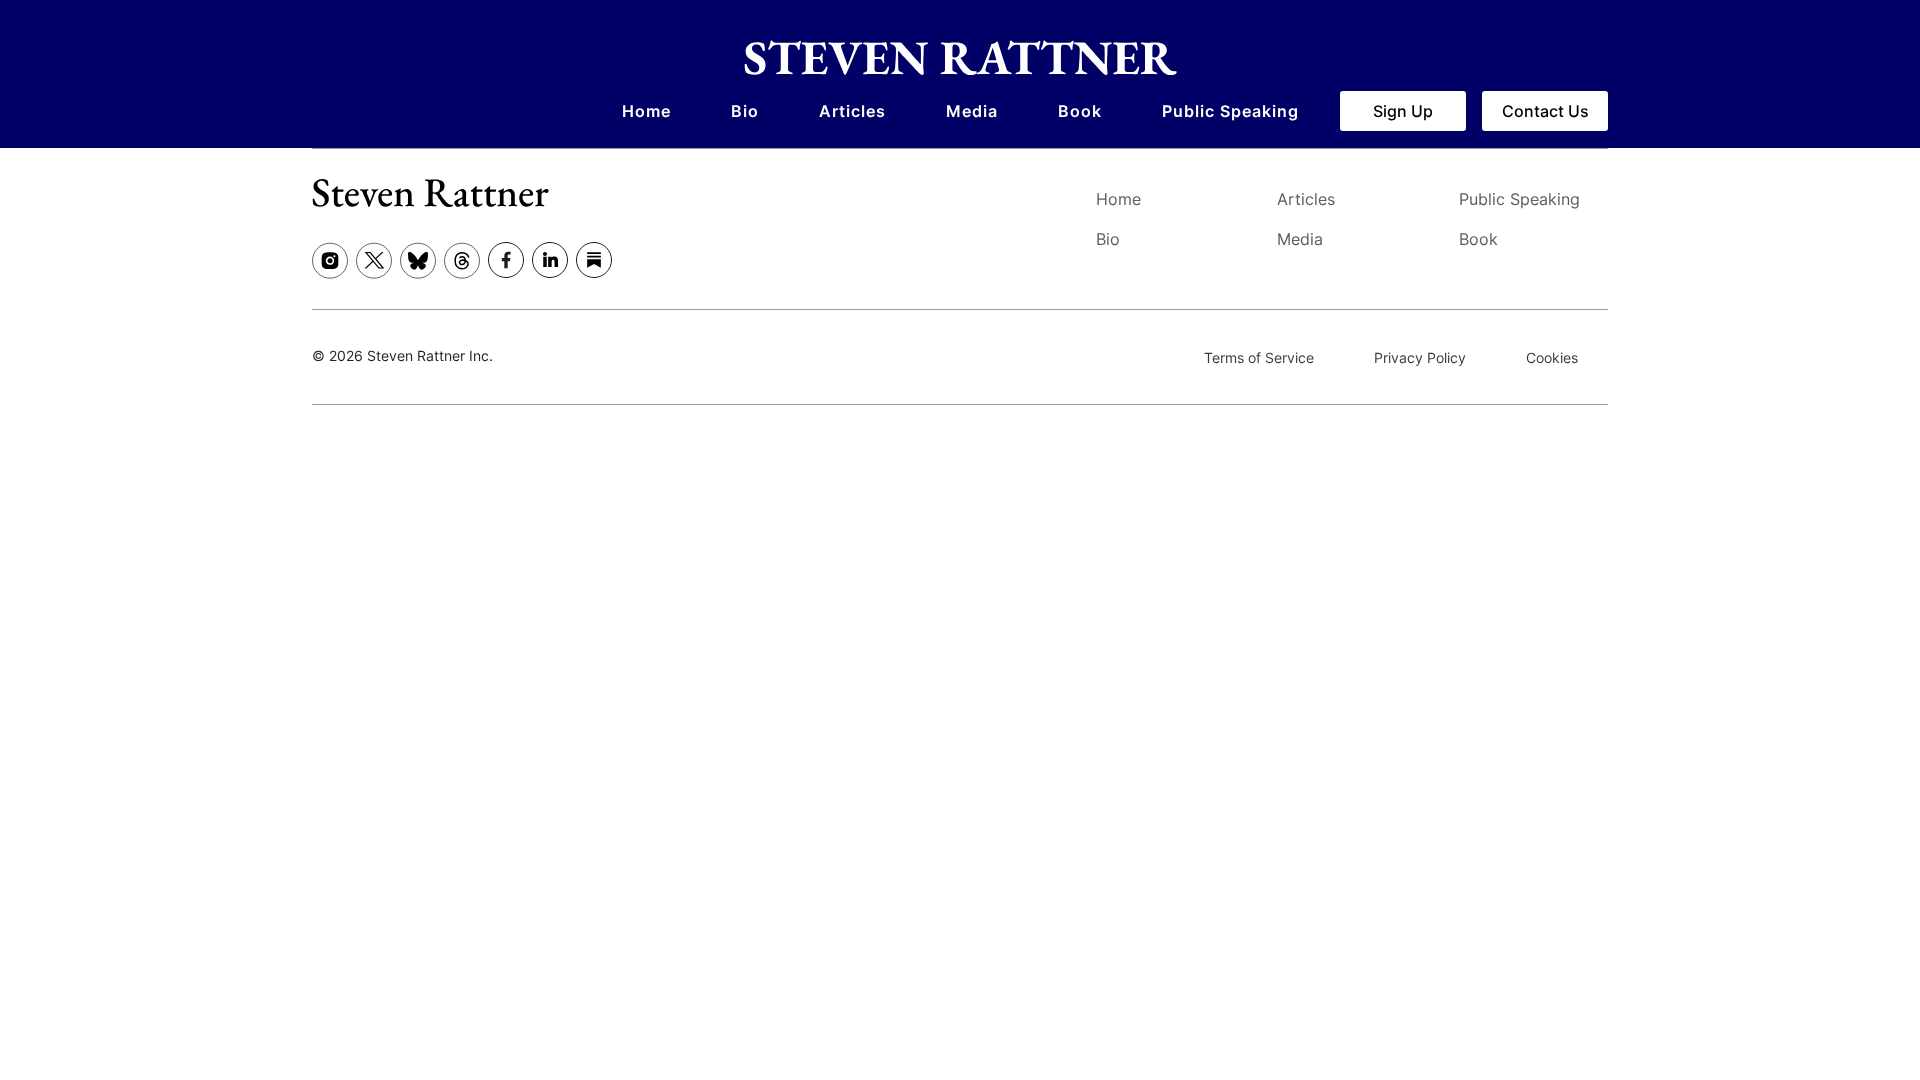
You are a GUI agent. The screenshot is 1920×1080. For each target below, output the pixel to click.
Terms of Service (1259, 357)
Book (1080, 111)
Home (646, 111)
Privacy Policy (1420, 357)
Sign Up (1403, 111)
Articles (852, 111)
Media (972, 111)
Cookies (1552, 357)
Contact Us (1545, 111)
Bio (745, 111)
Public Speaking (1230, 111)
